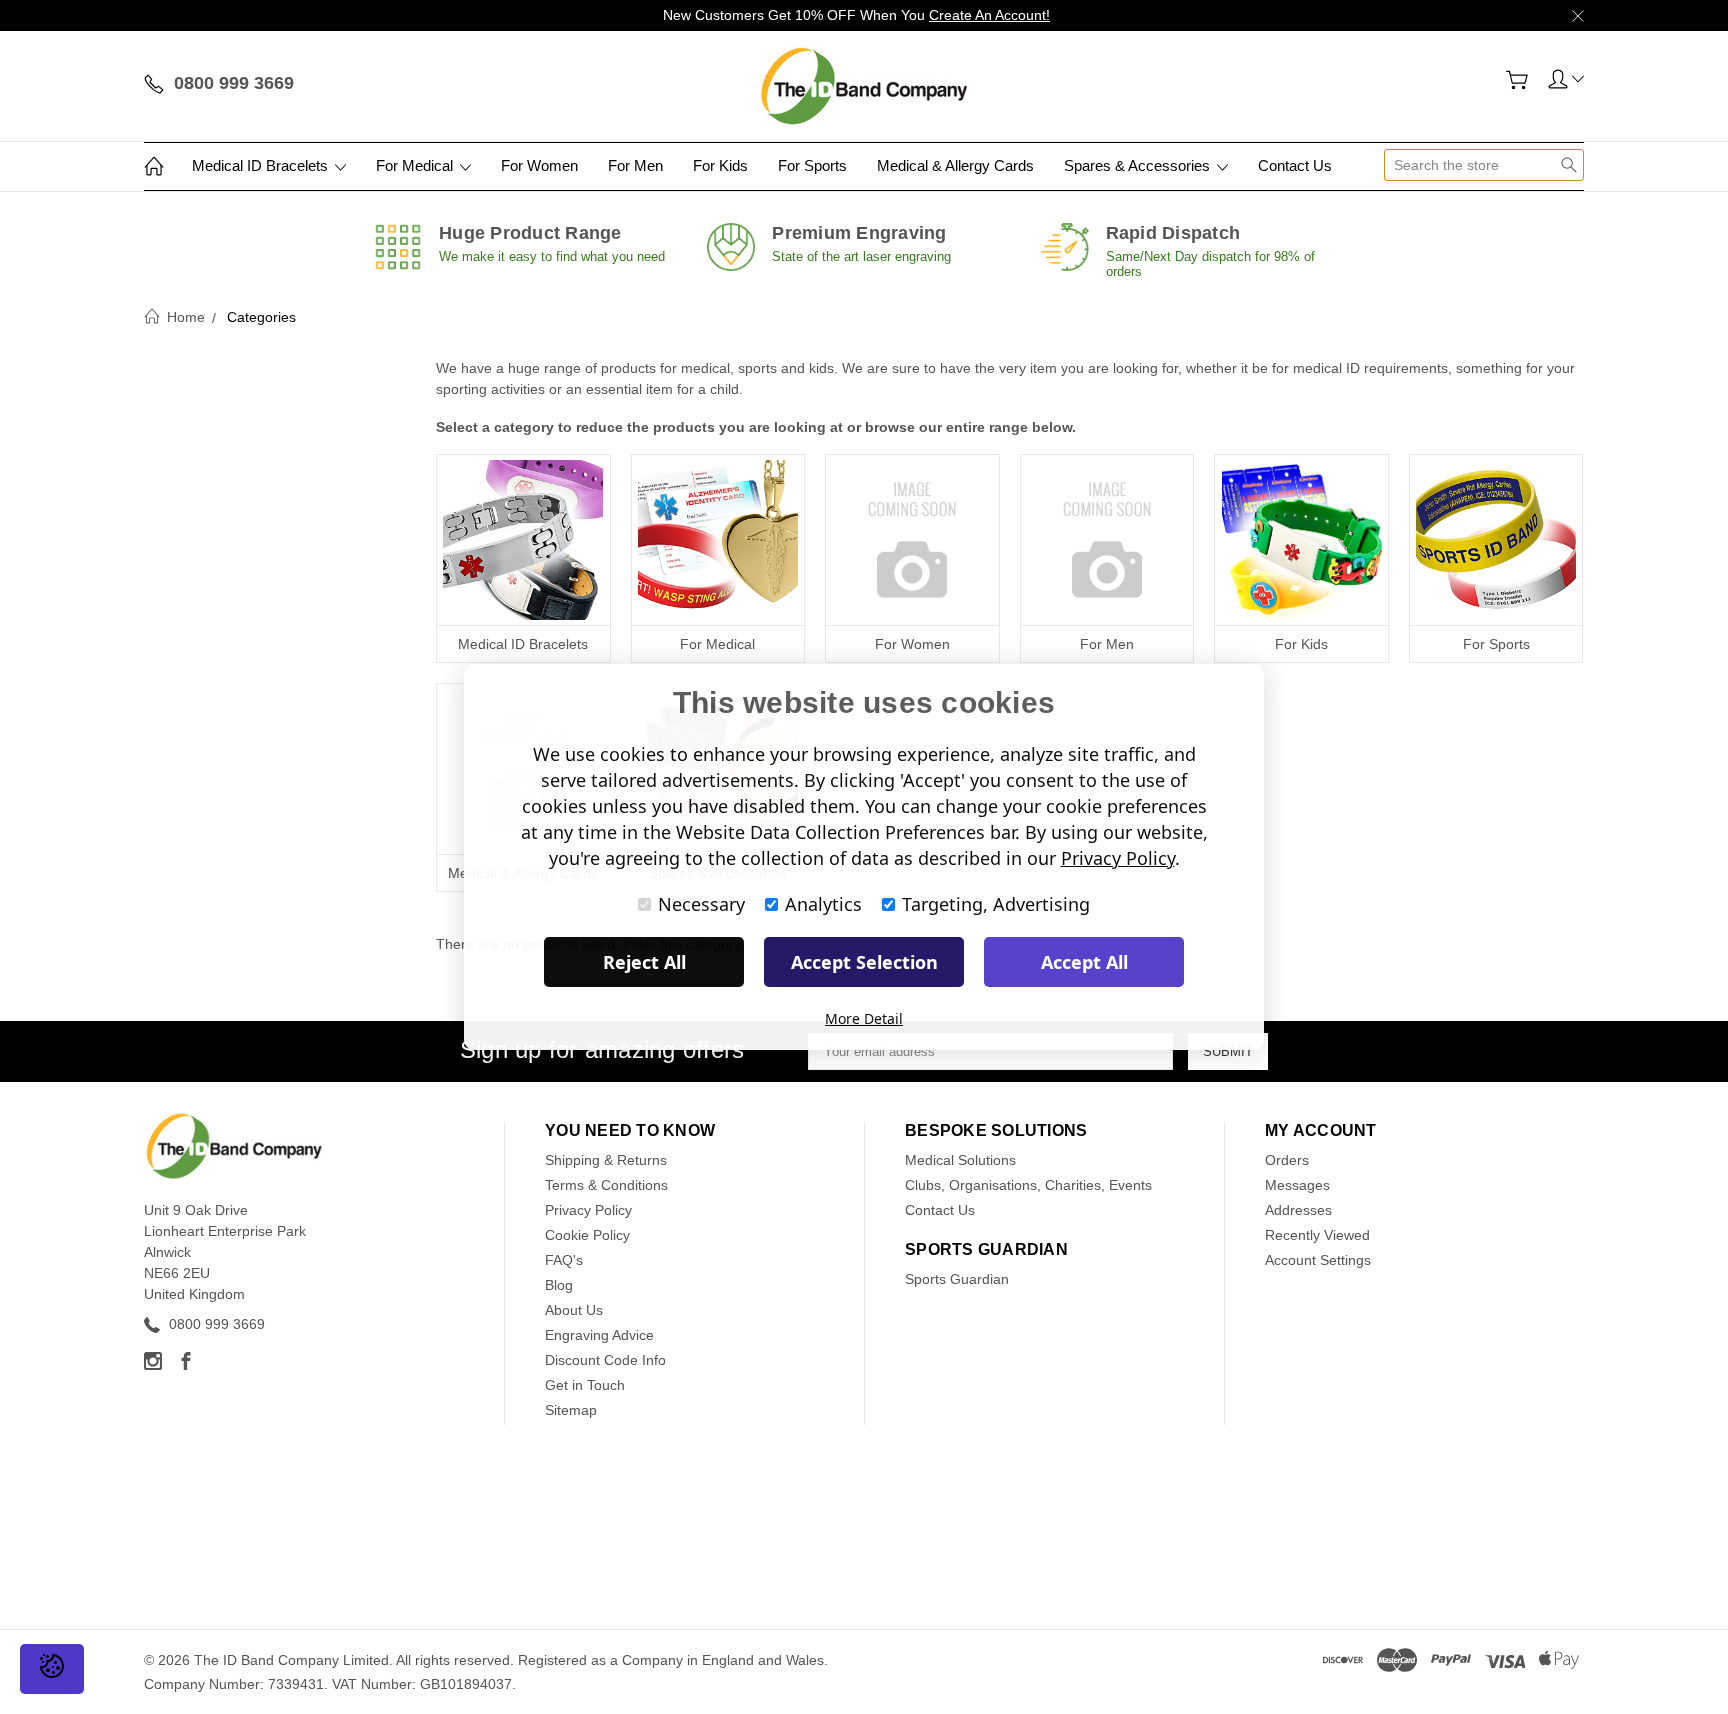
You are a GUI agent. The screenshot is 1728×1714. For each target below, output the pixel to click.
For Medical (416, 165)
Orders (1287, 1160)
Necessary (701, 904)
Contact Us (1295, 165)
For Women (539, 165)
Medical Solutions (960, 1160)
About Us (574, 1310)
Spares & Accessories (1139, 165)
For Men (635, 165)
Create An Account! (989, 15)
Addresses (1298, 1210)
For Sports (812, 165)
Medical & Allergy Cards (955, 165)
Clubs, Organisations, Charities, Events (1028, 1185)
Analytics (823, 904)
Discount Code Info (605, 1360)
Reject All (644, 962)
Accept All (1084, 962)
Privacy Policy (588, 1210)
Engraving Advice (599, 1335)
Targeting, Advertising (996, 904)
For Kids (720, 165)
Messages (1297, 1185)
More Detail (864, 1018)
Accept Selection (864, 962)
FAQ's (564, 1260)
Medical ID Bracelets (262, 165)
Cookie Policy (587, 1235)
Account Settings (1318, 1260)
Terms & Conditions (606, 1185)
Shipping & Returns (606, 1160)
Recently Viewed (1317, 1235)
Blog (559, 1285)
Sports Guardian (957, 1279)
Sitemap (571, 1410)
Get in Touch (585, 1385)
